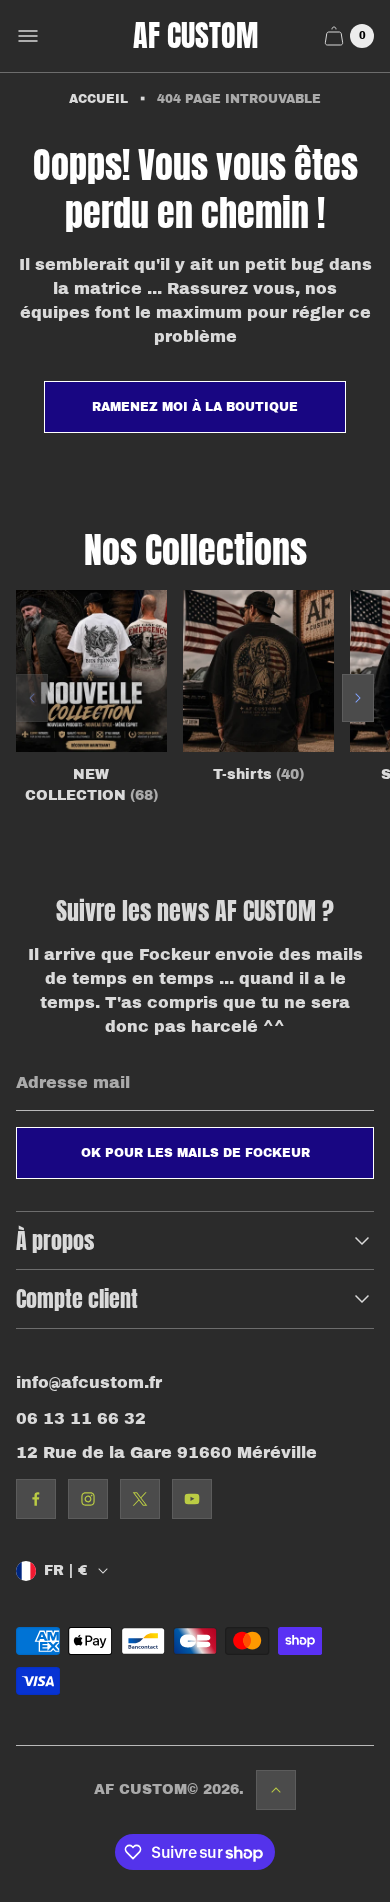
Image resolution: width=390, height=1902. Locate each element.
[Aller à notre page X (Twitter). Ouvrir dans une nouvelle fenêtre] (140, 1499)
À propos (55, 1240)
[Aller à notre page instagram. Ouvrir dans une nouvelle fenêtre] (88, 1499)
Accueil (98, 99)
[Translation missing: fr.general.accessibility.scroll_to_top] (276, 1790)
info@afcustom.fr (89, 1382)
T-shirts (258, 774)
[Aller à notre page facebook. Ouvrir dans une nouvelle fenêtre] (36, 1499)
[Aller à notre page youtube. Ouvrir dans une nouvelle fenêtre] (192, 1499)
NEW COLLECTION (91, 785)
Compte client (77, 1298)
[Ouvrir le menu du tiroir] (28, 36)
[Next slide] (358, 698)
